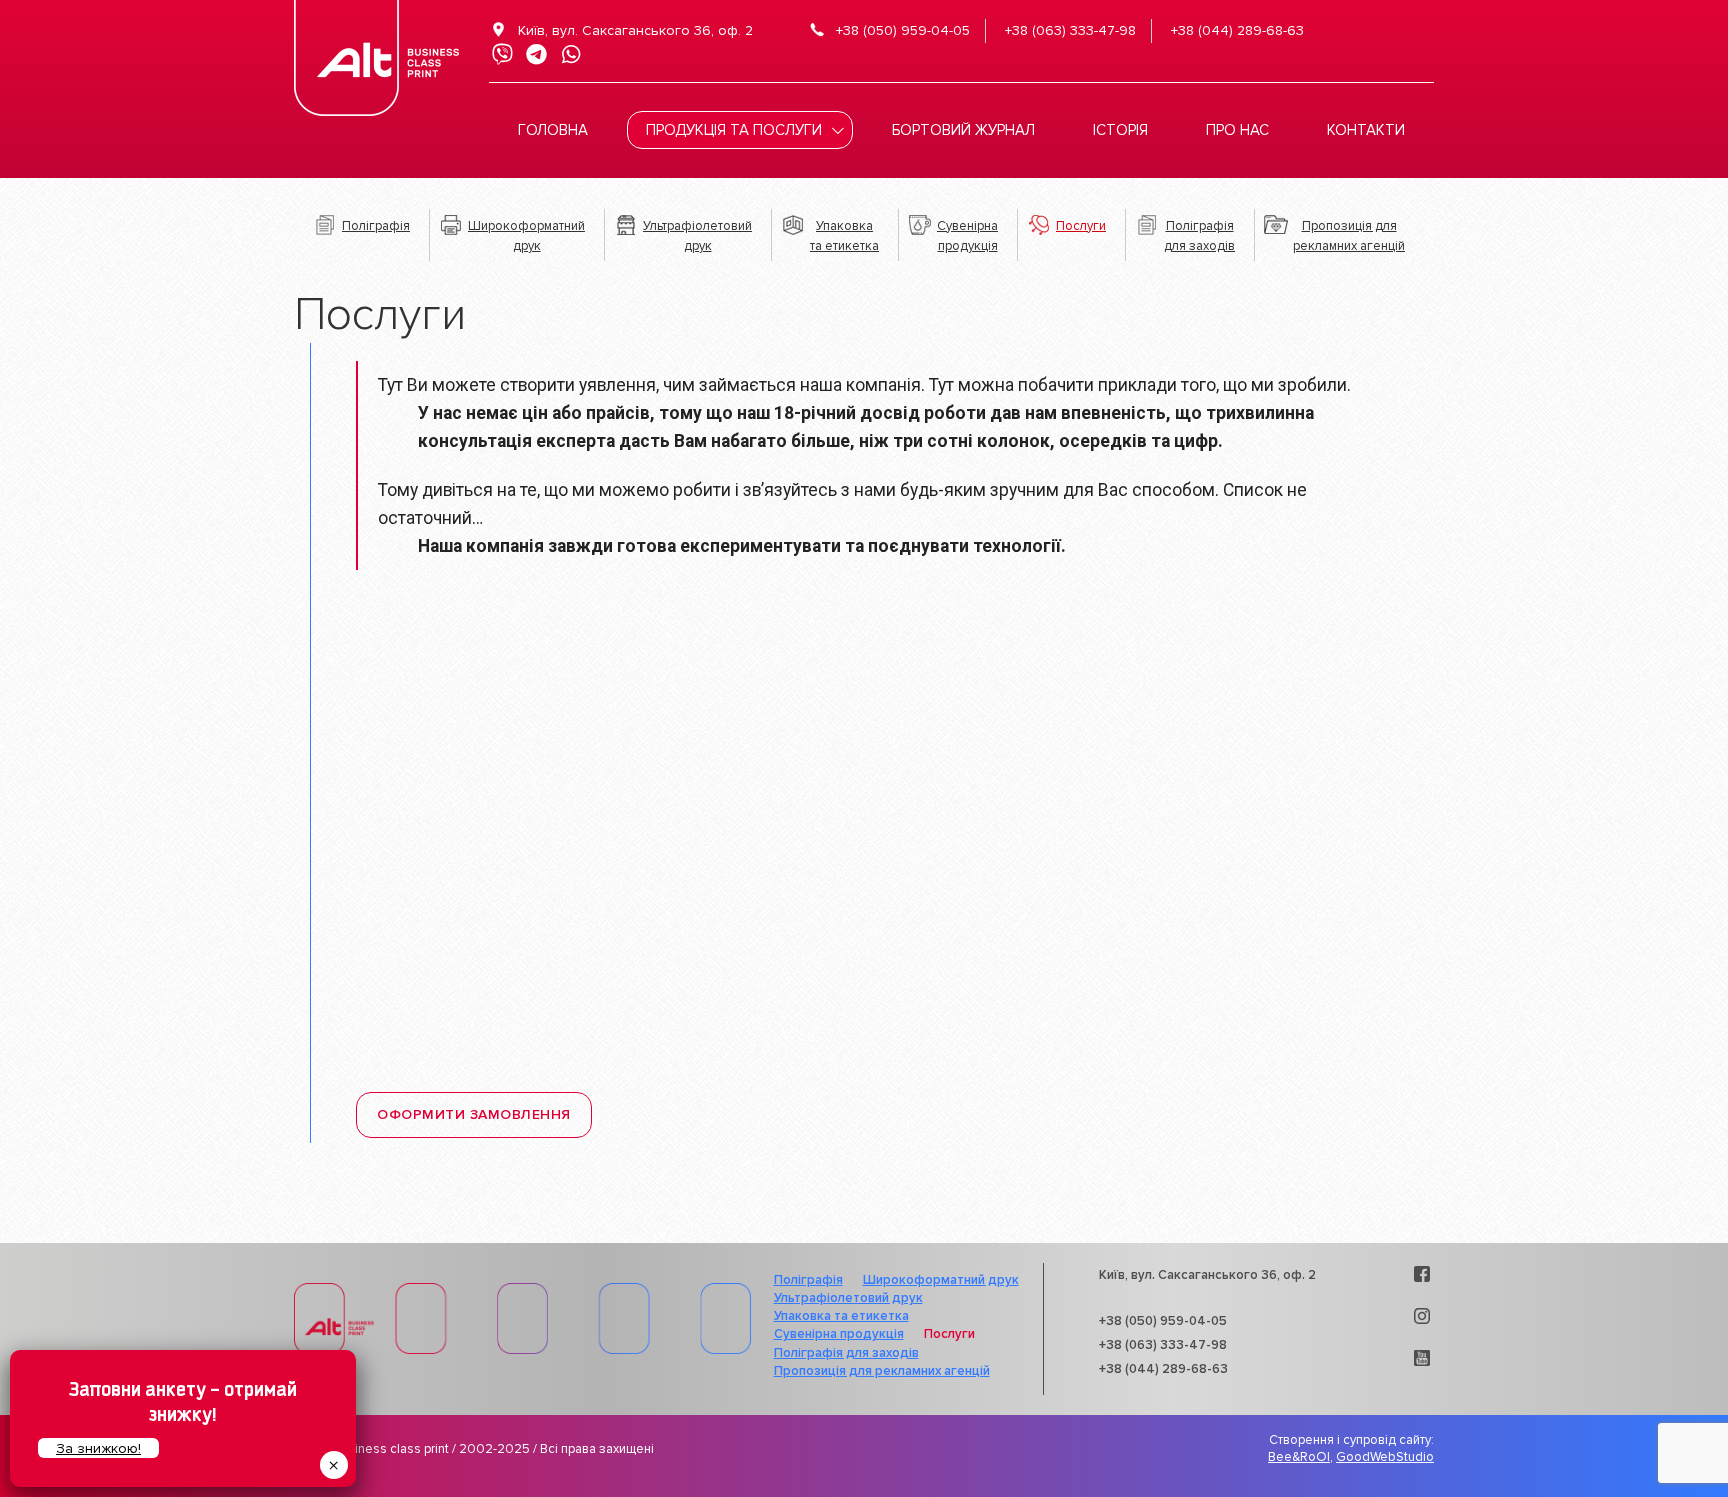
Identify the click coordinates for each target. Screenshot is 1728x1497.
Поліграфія (376, 226)
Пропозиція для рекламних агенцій (882, 1371)
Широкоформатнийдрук (526, 236)
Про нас (1237, 130)
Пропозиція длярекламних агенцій (1349, 236)
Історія (1120, 130)
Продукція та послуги (734, 130)
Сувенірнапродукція (967, 236)
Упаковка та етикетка (841, 1316)
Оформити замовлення (474, 1114)
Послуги (1081, 226)
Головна (553, 130)
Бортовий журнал (963, 130)
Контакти (1366, 130)
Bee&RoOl (1299, 1457)
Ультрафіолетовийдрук (697, 236)
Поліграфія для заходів (846, 1353)
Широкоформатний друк (941, 1280)
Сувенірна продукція (839, 1334)
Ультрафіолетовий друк (848, 1298)
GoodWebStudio (1385, 1457)
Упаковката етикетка (844, 236)
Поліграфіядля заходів (1199, 236)
